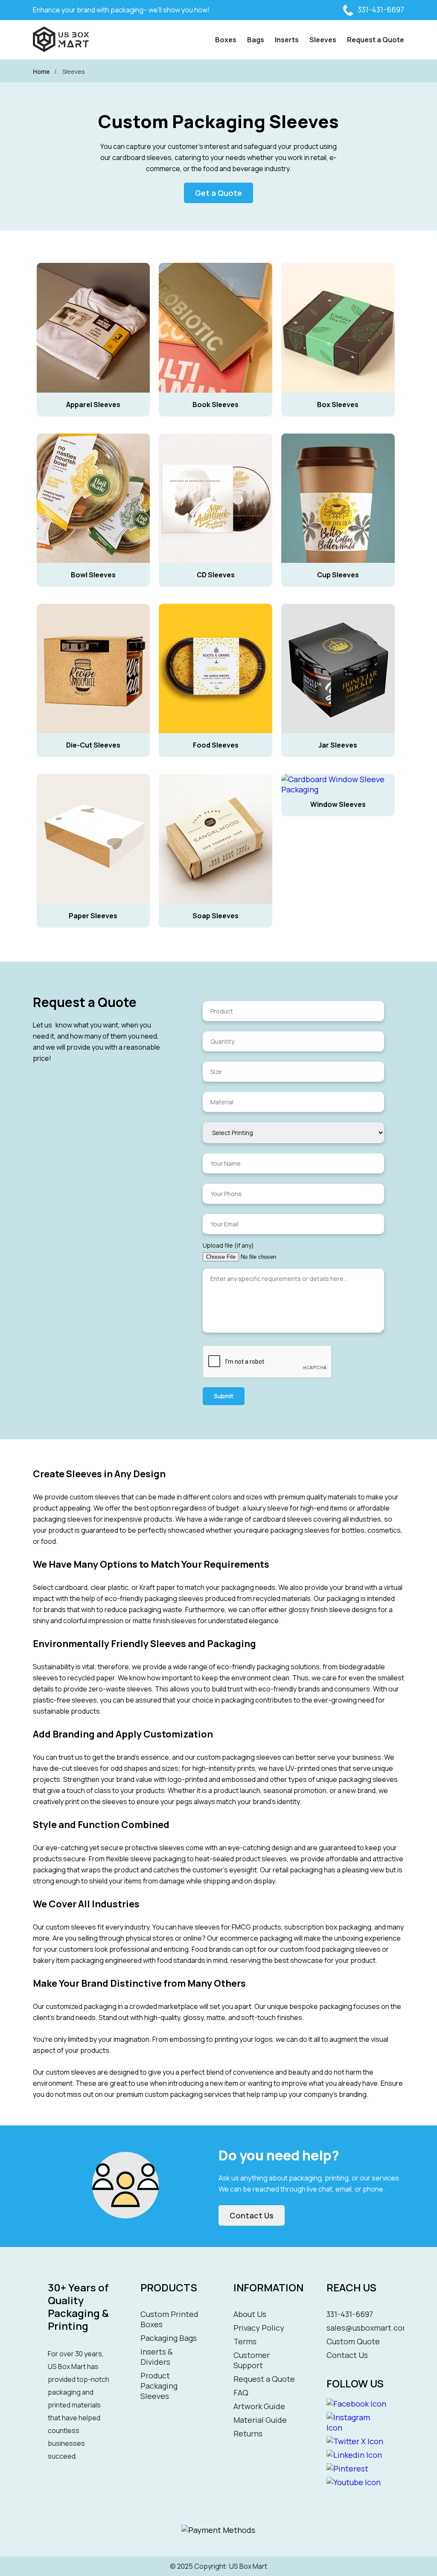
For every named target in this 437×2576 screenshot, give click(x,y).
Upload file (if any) (228, 1245)
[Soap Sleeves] (217, 771)
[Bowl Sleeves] (94, 430)
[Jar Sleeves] (338, 600)
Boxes (226, 40)
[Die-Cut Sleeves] (94, 600)
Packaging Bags (169, 2338)
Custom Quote (353, 2341)
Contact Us (252, 2215)
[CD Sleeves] (217, 430)
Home (41, 71)
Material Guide (260, 2420)
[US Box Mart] (61, 40)
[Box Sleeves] (338, 259)
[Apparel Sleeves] (94, 259)
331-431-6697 (381, 9)
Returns (248, 2433)
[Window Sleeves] (338, 771)
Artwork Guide (259, 2406)
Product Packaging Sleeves (159, 2386)
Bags (256, 40)
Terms (245, 2341)
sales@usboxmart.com (368, 2328)
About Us (250, 2314)
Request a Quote (376, 40)
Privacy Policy (259, 2328)
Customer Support (252, 2360)
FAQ (241, 2393)
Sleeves (323, 40)
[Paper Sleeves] (94, 771)
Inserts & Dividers (157, 2357)
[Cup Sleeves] (338, 430)
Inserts (287, 40)
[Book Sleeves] (217, 259)
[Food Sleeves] (217, 600)
